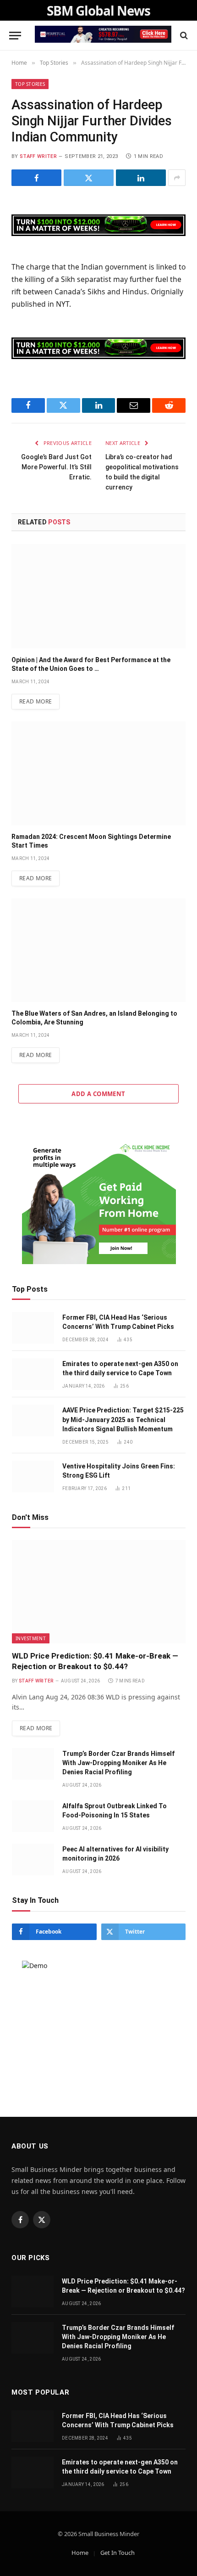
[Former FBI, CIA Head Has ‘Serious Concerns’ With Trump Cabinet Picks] (33, 1328)
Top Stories (30, 84)
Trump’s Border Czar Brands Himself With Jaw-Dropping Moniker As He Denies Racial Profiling (118, 1763)
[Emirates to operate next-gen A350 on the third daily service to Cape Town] (33, 1374)
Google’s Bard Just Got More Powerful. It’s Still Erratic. (56, 467)
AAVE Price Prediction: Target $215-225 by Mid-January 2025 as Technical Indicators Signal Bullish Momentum (123, 1419)
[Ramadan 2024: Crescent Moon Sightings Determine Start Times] (98, 773)
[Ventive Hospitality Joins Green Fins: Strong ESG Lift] (33, 1476)
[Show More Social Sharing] (177, 178)
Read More (36, 701)
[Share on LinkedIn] (141, 178)
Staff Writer (38, 156)
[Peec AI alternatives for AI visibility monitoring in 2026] (33, 1859)
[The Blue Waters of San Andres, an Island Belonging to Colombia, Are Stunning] (98, 950)
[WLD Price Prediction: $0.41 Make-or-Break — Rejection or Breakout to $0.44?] (99, 1592)
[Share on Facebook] (36, 178)
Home (80, 2553)
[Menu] (15, 36)
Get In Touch (118, 2553)
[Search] (183, 36)
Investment (31, 1638)
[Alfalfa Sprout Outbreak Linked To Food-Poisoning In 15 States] (33, 1816)
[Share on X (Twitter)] (89, 178)
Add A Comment (98, 1094)
